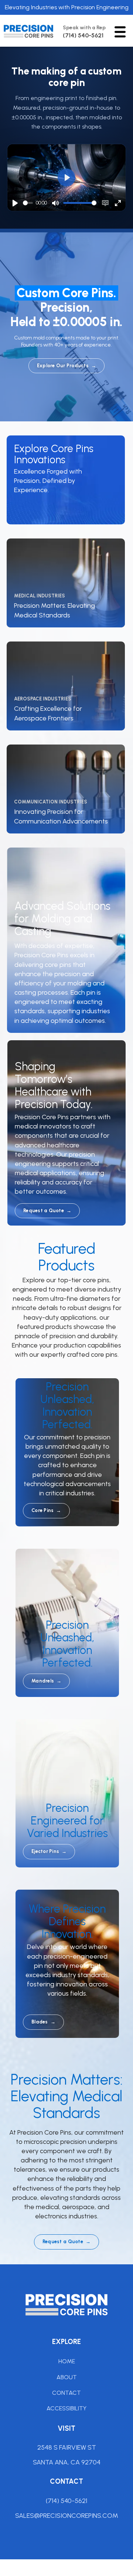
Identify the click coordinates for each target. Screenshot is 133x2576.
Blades (43, 2022)
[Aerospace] (66, 683)
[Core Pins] (66, 477)
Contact (66, 2393)
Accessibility (66, 2408)
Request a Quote (47, 1211)
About (67, 2377)
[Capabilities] (66, 937)
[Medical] (66, 580)
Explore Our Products (66, 366)
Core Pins (46, 1510)
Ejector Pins (49, 1851)
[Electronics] (66, 786)
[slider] (28, 203)
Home (67, 2361)
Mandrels (46, 1681)
